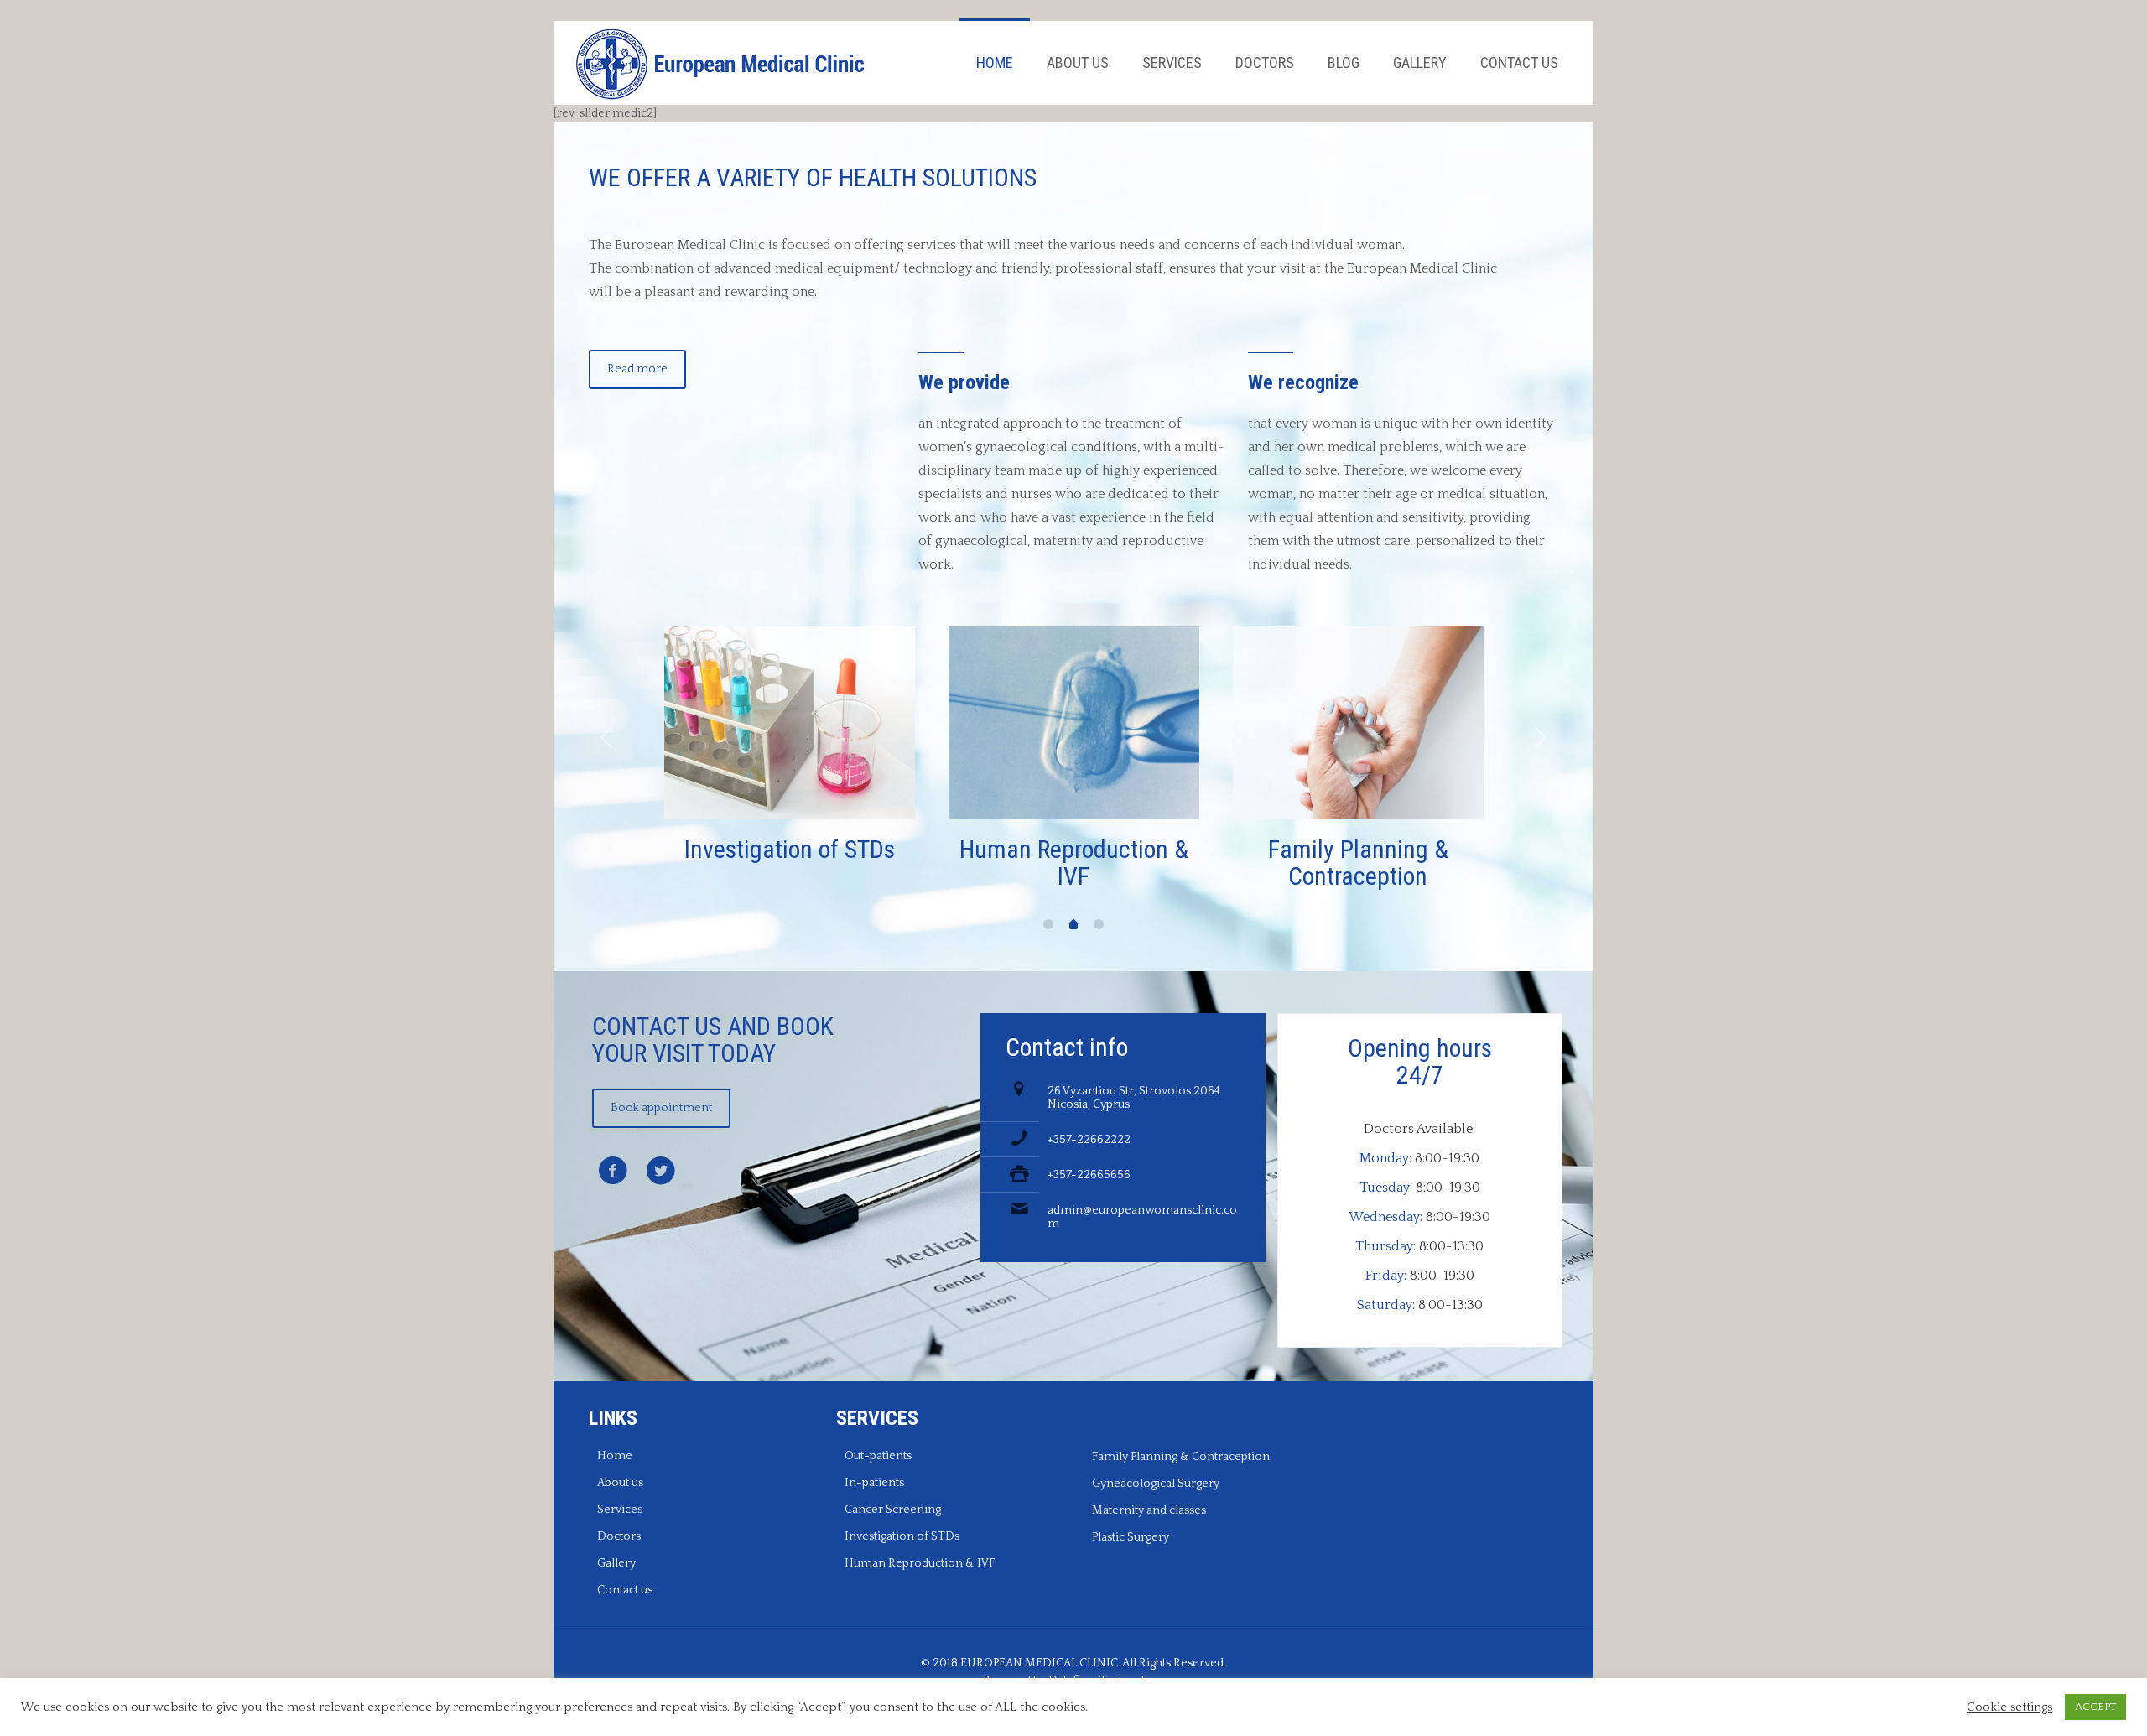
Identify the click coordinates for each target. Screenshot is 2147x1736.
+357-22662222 (1089, 1140)
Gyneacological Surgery (1156, 1484)
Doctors (619, 1536)
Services (620, 1510)
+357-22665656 (1089, 1175)
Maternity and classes (1149, 1510)
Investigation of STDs (902, 1536)
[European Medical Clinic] (721, 63)
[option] (790, 749)
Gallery (616, 1563)
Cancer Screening (893, 1510)
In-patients (874, 1483)
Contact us (625, 1590)
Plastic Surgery (1131, 1537)
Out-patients (878, 1456)
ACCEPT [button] (2095, 1707)
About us (620, 1483)
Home (615, 1456)
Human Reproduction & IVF (920, 1563)
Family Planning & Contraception (1181, 1457)
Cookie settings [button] (2009, 1707)
